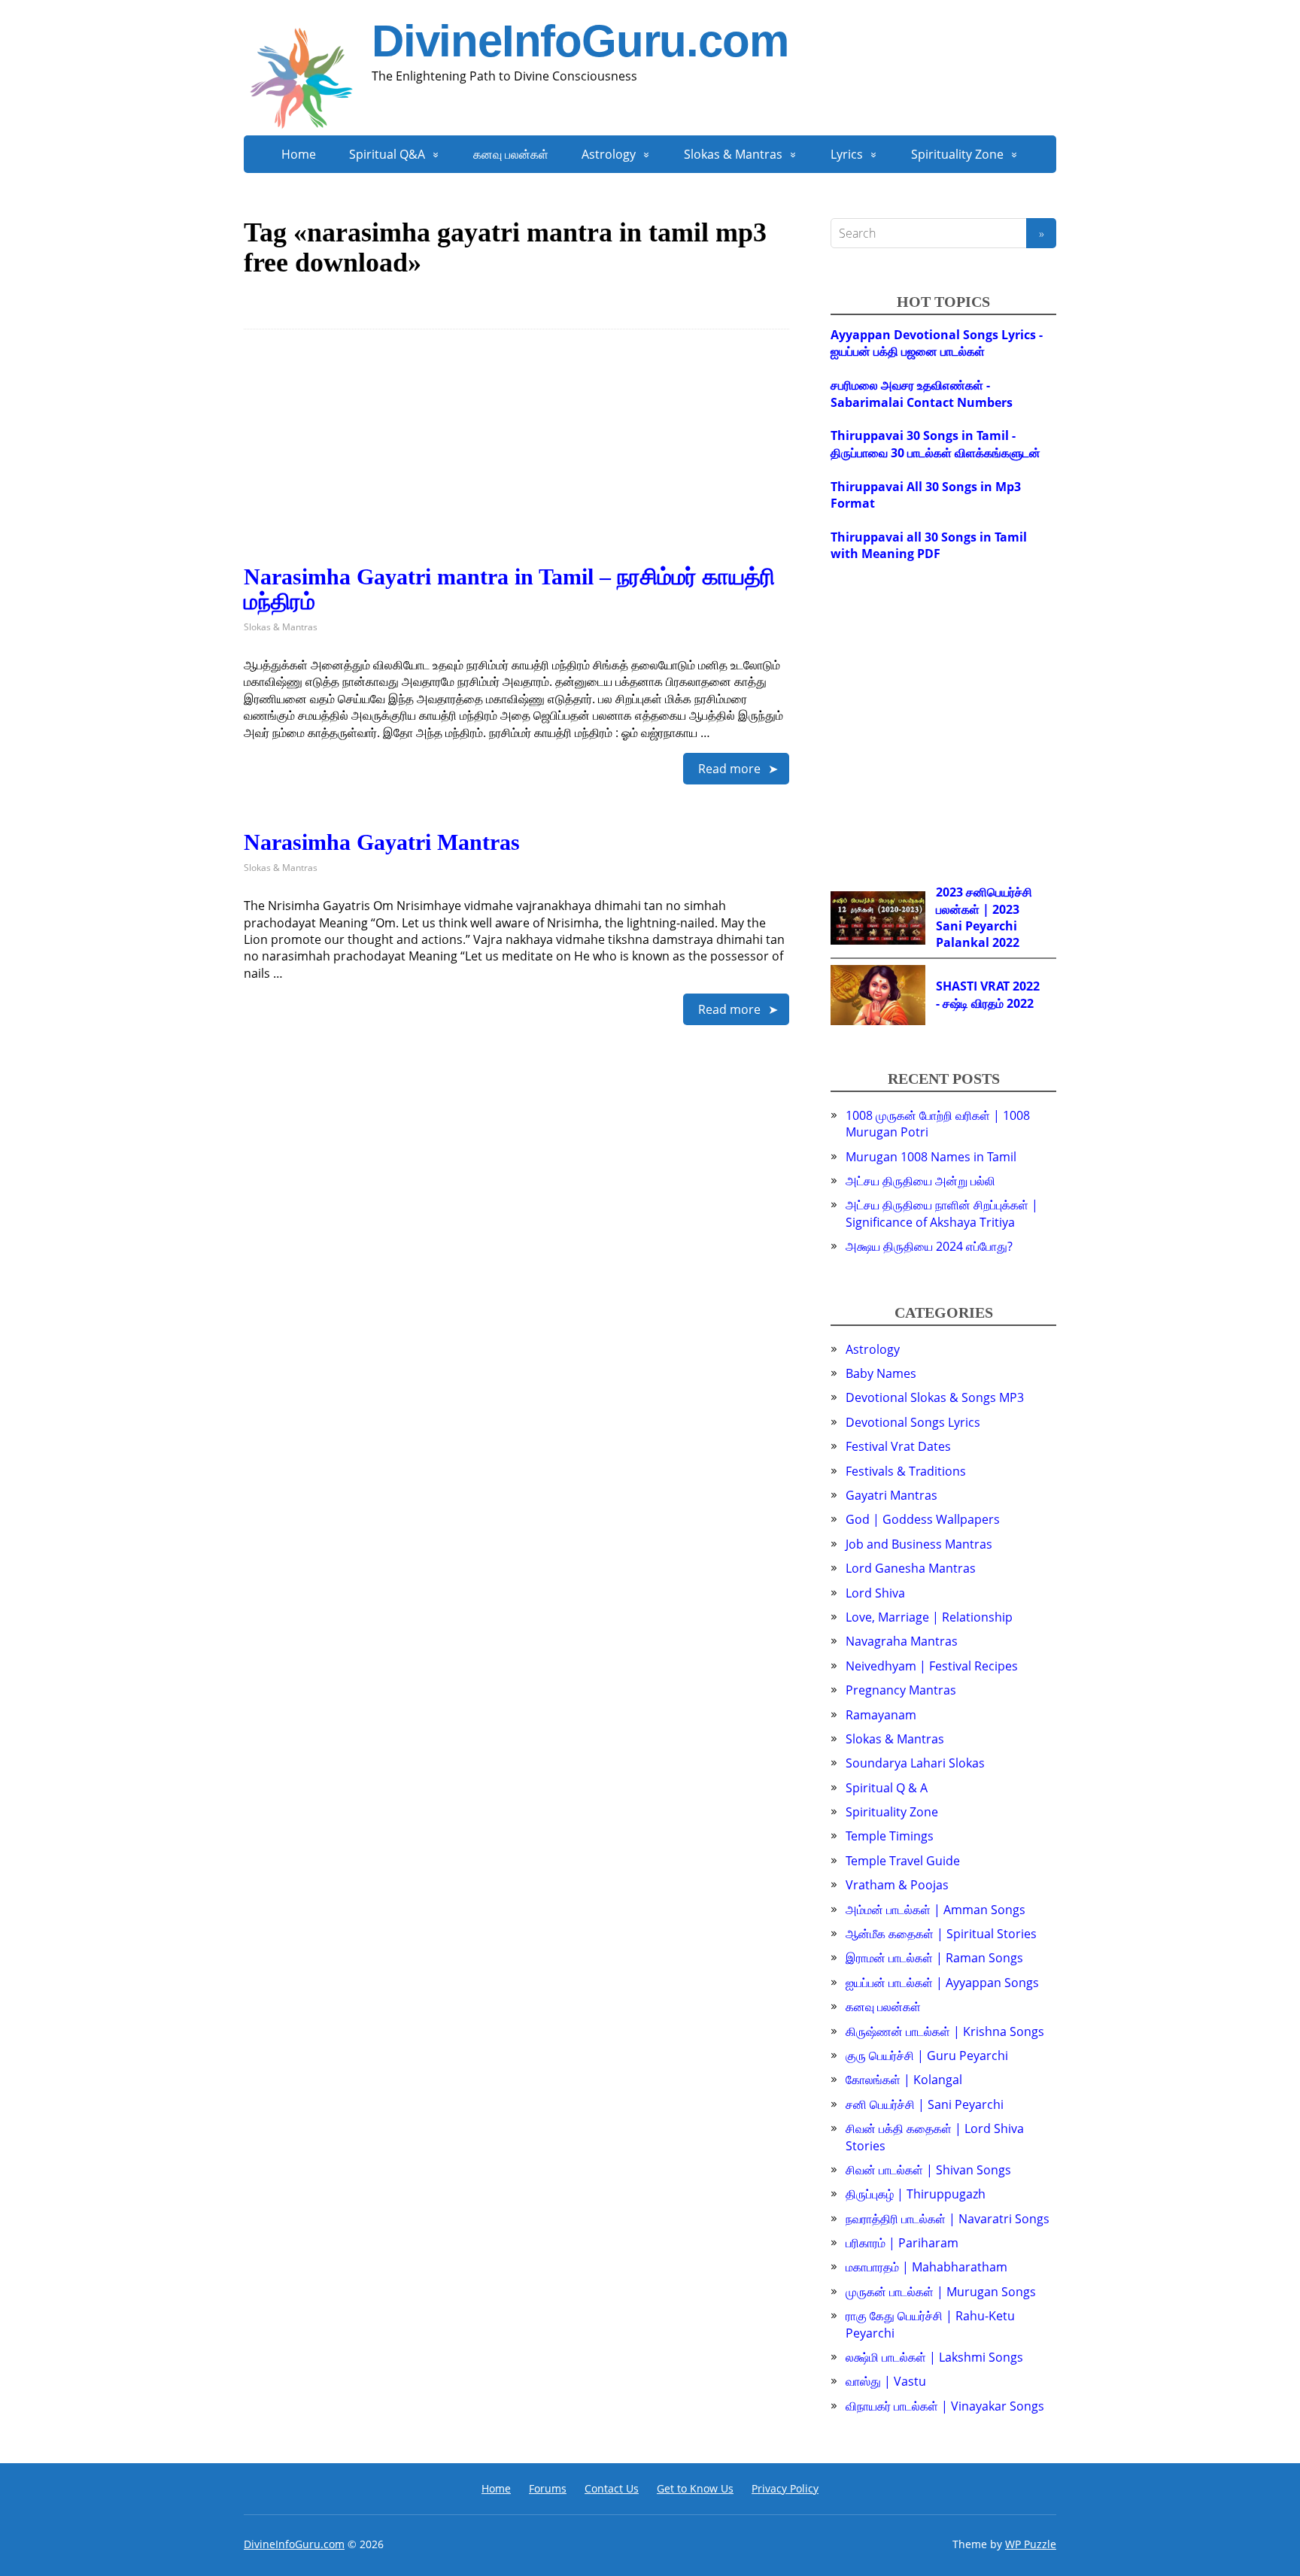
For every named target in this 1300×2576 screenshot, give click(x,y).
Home (299, 154)
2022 (1006, 942)
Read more (729, 769)
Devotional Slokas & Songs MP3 (935, 1397)
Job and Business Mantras (919, 1544)
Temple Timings (890, 1836)
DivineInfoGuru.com (580, 41)
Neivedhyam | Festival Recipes (932, 1666)
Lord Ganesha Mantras (911, 1568)
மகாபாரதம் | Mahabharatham (926, 2267)
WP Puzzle (1031, 2544)
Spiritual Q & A (887, 1788)
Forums (548, 2488)
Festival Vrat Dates (898, 1446)
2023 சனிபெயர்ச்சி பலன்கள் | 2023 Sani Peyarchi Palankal (984, 917)
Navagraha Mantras (902, 1641)
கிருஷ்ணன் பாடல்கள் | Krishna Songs (945, 2031)
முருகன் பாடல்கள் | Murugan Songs (941, 2292)
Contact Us (612, 2488)
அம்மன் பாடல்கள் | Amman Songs (936, 1910)
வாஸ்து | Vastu (886, 2381)
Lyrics (847, 154)
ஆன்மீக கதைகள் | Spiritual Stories (941, 1934)
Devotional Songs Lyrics (913, 1422)
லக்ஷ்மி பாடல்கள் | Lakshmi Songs (934, 2357)
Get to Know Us (695, 2488)
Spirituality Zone (957, 154)
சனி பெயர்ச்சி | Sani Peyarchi (925, 2104)
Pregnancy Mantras (901, 1690)
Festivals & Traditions (906, 1471)
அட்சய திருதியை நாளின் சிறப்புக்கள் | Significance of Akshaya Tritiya (942, 1213)
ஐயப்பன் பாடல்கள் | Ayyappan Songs (942, 1983)
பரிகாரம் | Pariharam (902, 2243)
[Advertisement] (516, 459)
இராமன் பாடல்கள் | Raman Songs (934, 1958)
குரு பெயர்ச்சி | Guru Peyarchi (927, 2056)
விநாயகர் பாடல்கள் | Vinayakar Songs (945, 2406)
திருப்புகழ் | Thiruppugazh (916, 2194)
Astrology (609, 154)
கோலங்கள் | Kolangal (904, 2080)
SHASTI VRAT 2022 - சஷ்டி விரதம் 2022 (988, 994)
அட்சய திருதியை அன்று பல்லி (920, 1181)
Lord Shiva (875, 1593)
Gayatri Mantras (891, 1495)
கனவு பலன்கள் (511, 154)
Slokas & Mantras (733, 154)
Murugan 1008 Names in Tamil (931, 1157)
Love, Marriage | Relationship (929, 1617)
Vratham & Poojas (897, 1885)
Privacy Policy (785, 2488)
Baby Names (881, 1373)
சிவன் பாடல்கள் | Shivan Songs (928, 2170)
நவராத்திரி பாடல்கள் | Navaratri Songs (948, 2219)
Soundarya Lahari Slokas (915, 1763)
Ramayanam (881, 1715)
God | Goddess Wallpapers (923, 1519)
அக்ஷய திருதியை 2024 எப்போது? (929, 1246)
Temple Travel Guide (903, 1861)
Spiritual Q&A (387, 154)
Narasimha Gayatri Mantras (382, 842)
